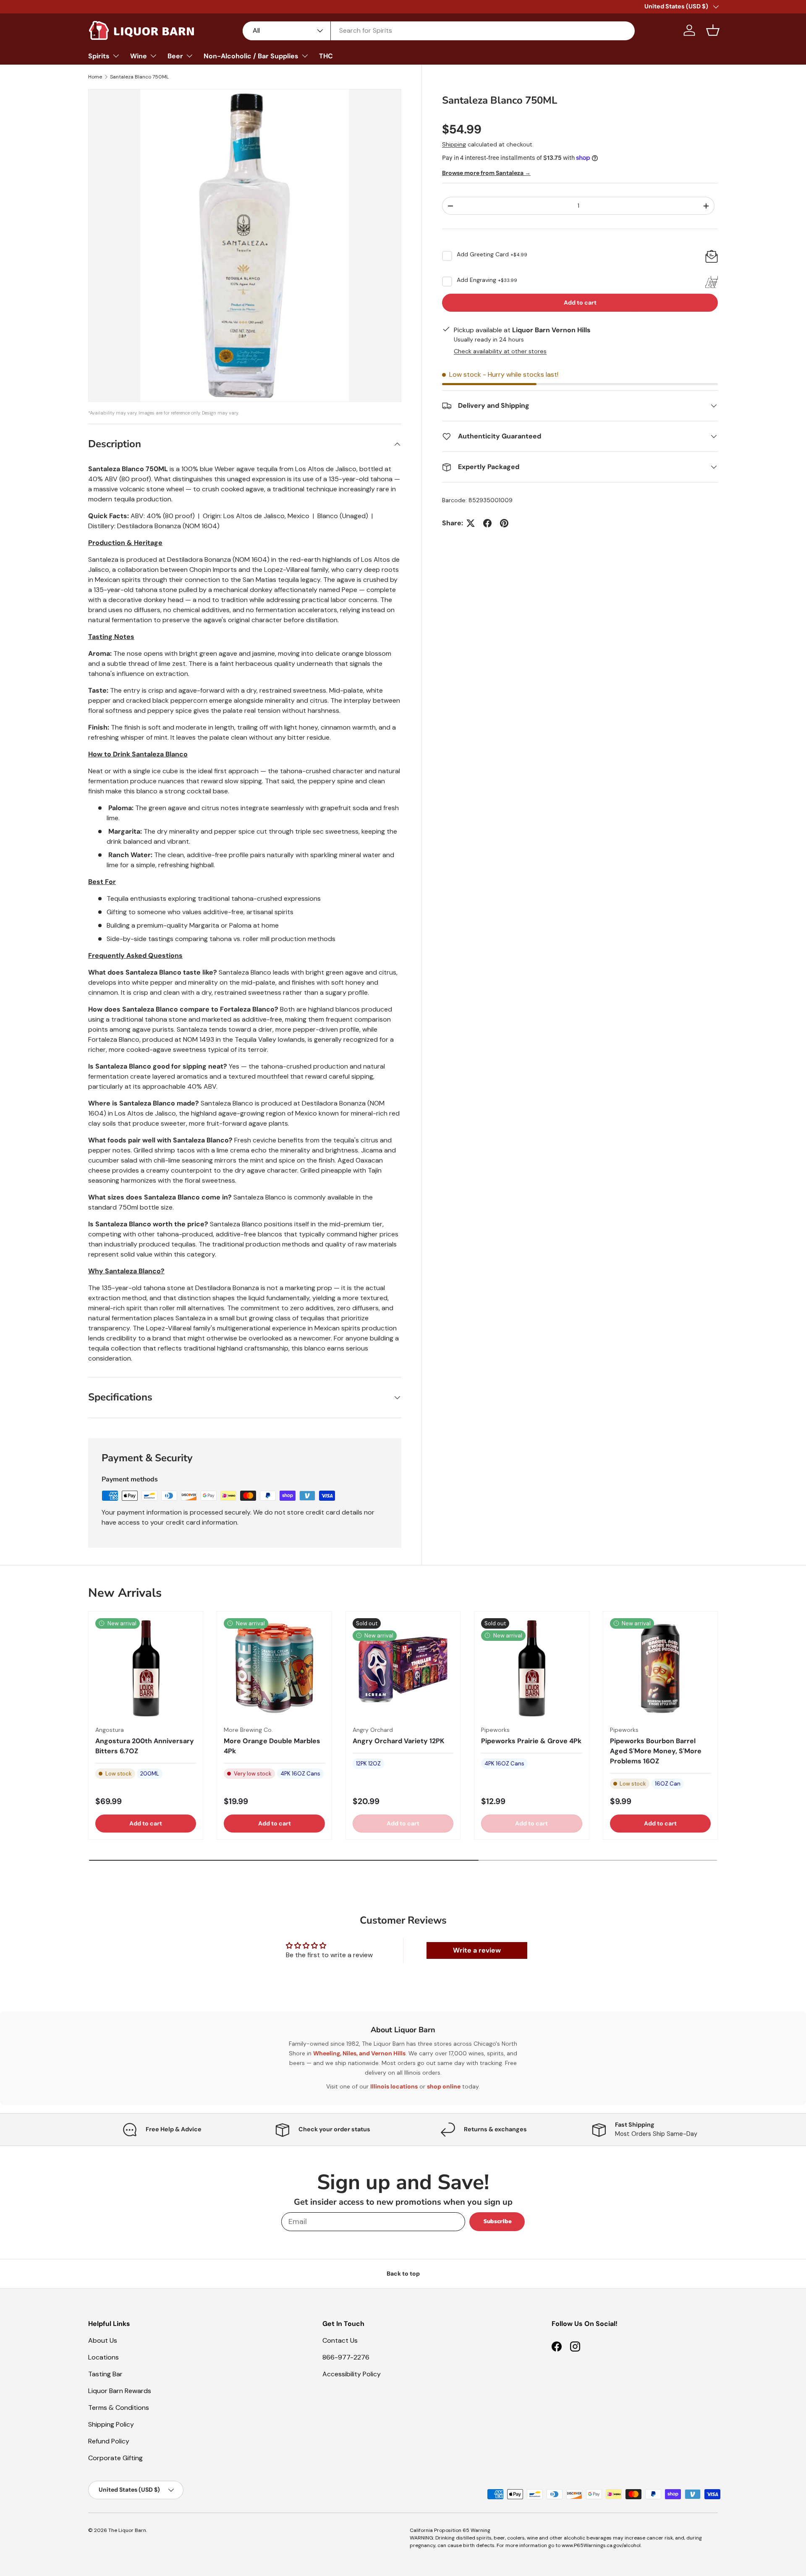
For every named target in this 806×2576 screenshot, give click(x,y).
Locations (103, 2357)
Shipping (454, 144)
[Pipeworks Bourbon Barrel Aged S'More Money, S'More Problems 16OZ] (660, 1669)
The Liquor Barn (127, 2530)
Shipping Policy (111, 2424)
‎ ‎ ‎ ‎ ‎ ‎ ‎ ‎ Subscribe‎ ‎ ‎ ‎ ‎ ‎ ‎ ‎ (497, 2221)
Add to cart (580, 302)
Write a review (477, 1950)
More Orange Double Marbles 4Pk (272, 1746)
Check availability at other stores (500, 351)
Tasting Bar (105, 2374)
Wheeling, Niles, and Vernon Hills (359, 2053)
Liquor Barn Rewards (120, 2391)
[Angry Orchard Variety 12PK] (403, 1669)
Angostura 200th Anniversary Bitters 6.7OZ (145, 1746)
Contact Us (340, 2340)
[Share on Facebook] (487, 523)
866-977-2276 (346, 2357)
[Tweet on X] (471, 523)
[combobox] (439, 30)
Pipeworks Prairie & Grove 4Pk (531, 1741)
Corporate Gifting (115, 2458)
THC (326, 56)
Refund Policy (109, 2441)
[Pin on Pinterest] (504, 523)
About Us (103, 2340)
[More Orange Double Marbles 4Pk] (274, 1669)
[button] (713, 30)
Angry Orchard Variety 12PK (398, 1741)
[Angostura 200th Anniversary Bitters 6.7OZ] (146, 1669)
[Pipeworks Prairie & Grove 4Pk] (531, 1669)
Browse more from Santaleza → (486, 173)
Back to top (403, 2274)
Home (95, 77)
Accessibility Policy (352, 2374)
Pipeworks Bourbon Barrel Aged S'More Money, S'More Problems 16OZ (656, 1751)
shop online (444, 2086)
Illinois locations (394, 2086)
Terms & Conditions (119, 2408)
